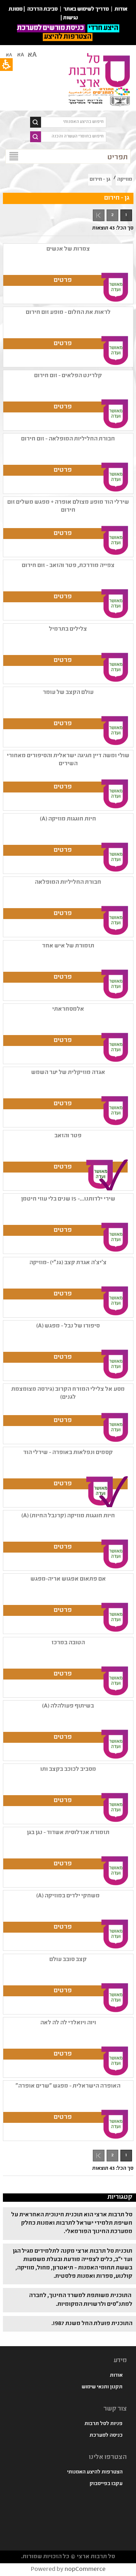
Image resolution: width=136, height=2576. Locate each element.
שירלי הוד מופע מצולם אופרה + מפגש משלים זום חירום (68, 506)
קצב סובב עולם (68, 1960)
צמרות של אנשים (68, 249)
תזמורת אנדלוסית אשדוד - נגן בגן (68, 1833)
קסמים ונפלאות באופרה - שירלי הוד (68, 1453)
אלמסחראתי (68, 1009)
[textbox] (74, 122)
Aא (9, 55)
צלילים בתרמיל (68, 629)
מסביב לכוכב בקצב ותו (68, 1770)
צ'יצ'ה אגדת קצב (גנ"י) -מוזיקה (68, 1263)
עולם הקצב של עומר (68, 693)
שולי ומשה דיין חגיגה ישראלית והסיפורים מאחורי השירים (68, 760)
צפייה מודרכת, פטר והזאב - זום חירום (68, 566)
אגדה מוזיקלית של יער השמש (68, 1073)
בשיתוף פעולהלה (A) (68, 1706)
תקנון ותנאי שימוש (102, 2387)
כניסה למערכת (106, 2436)
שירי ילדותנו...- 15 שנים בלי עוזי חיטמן (68, 1199)
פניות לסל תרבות (104, 2424)
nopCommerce (85, 2570)
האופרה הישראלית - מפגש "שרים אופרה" (68, 2086)
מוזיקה (125, 180)
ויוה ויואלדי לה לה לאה (68, 2023)
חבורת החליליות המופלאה (68, 882)
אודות (116, 2376)
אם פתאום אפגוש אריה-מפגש (68, 1579)
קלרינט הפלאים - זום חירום (68, 376)
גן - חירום (100, 180)
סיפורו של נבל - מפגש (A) (68, 1326)
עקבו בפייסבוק (106, 2484)
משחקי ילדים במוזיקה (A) (68, 1896)
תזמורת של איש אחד (68, 946)
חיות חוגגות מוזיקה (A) (68, 819)
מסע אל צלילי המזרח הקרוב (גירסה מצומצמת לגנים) (68, 1393)
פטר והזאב (68, 1136)
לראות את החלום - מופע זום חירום (68, 313)
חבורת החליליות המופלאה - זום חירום (68, 439)
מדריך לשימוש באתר (86, 9)
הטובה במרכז (68, 1643)
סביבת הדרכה (42, 9)
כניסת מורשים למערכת (51, 28)
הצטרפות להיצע (68, 37)
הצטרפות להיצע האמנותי (95, 2472)
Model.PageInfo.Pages (99, 215)
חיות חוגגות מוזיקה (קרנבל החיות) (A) (68, 1516)
